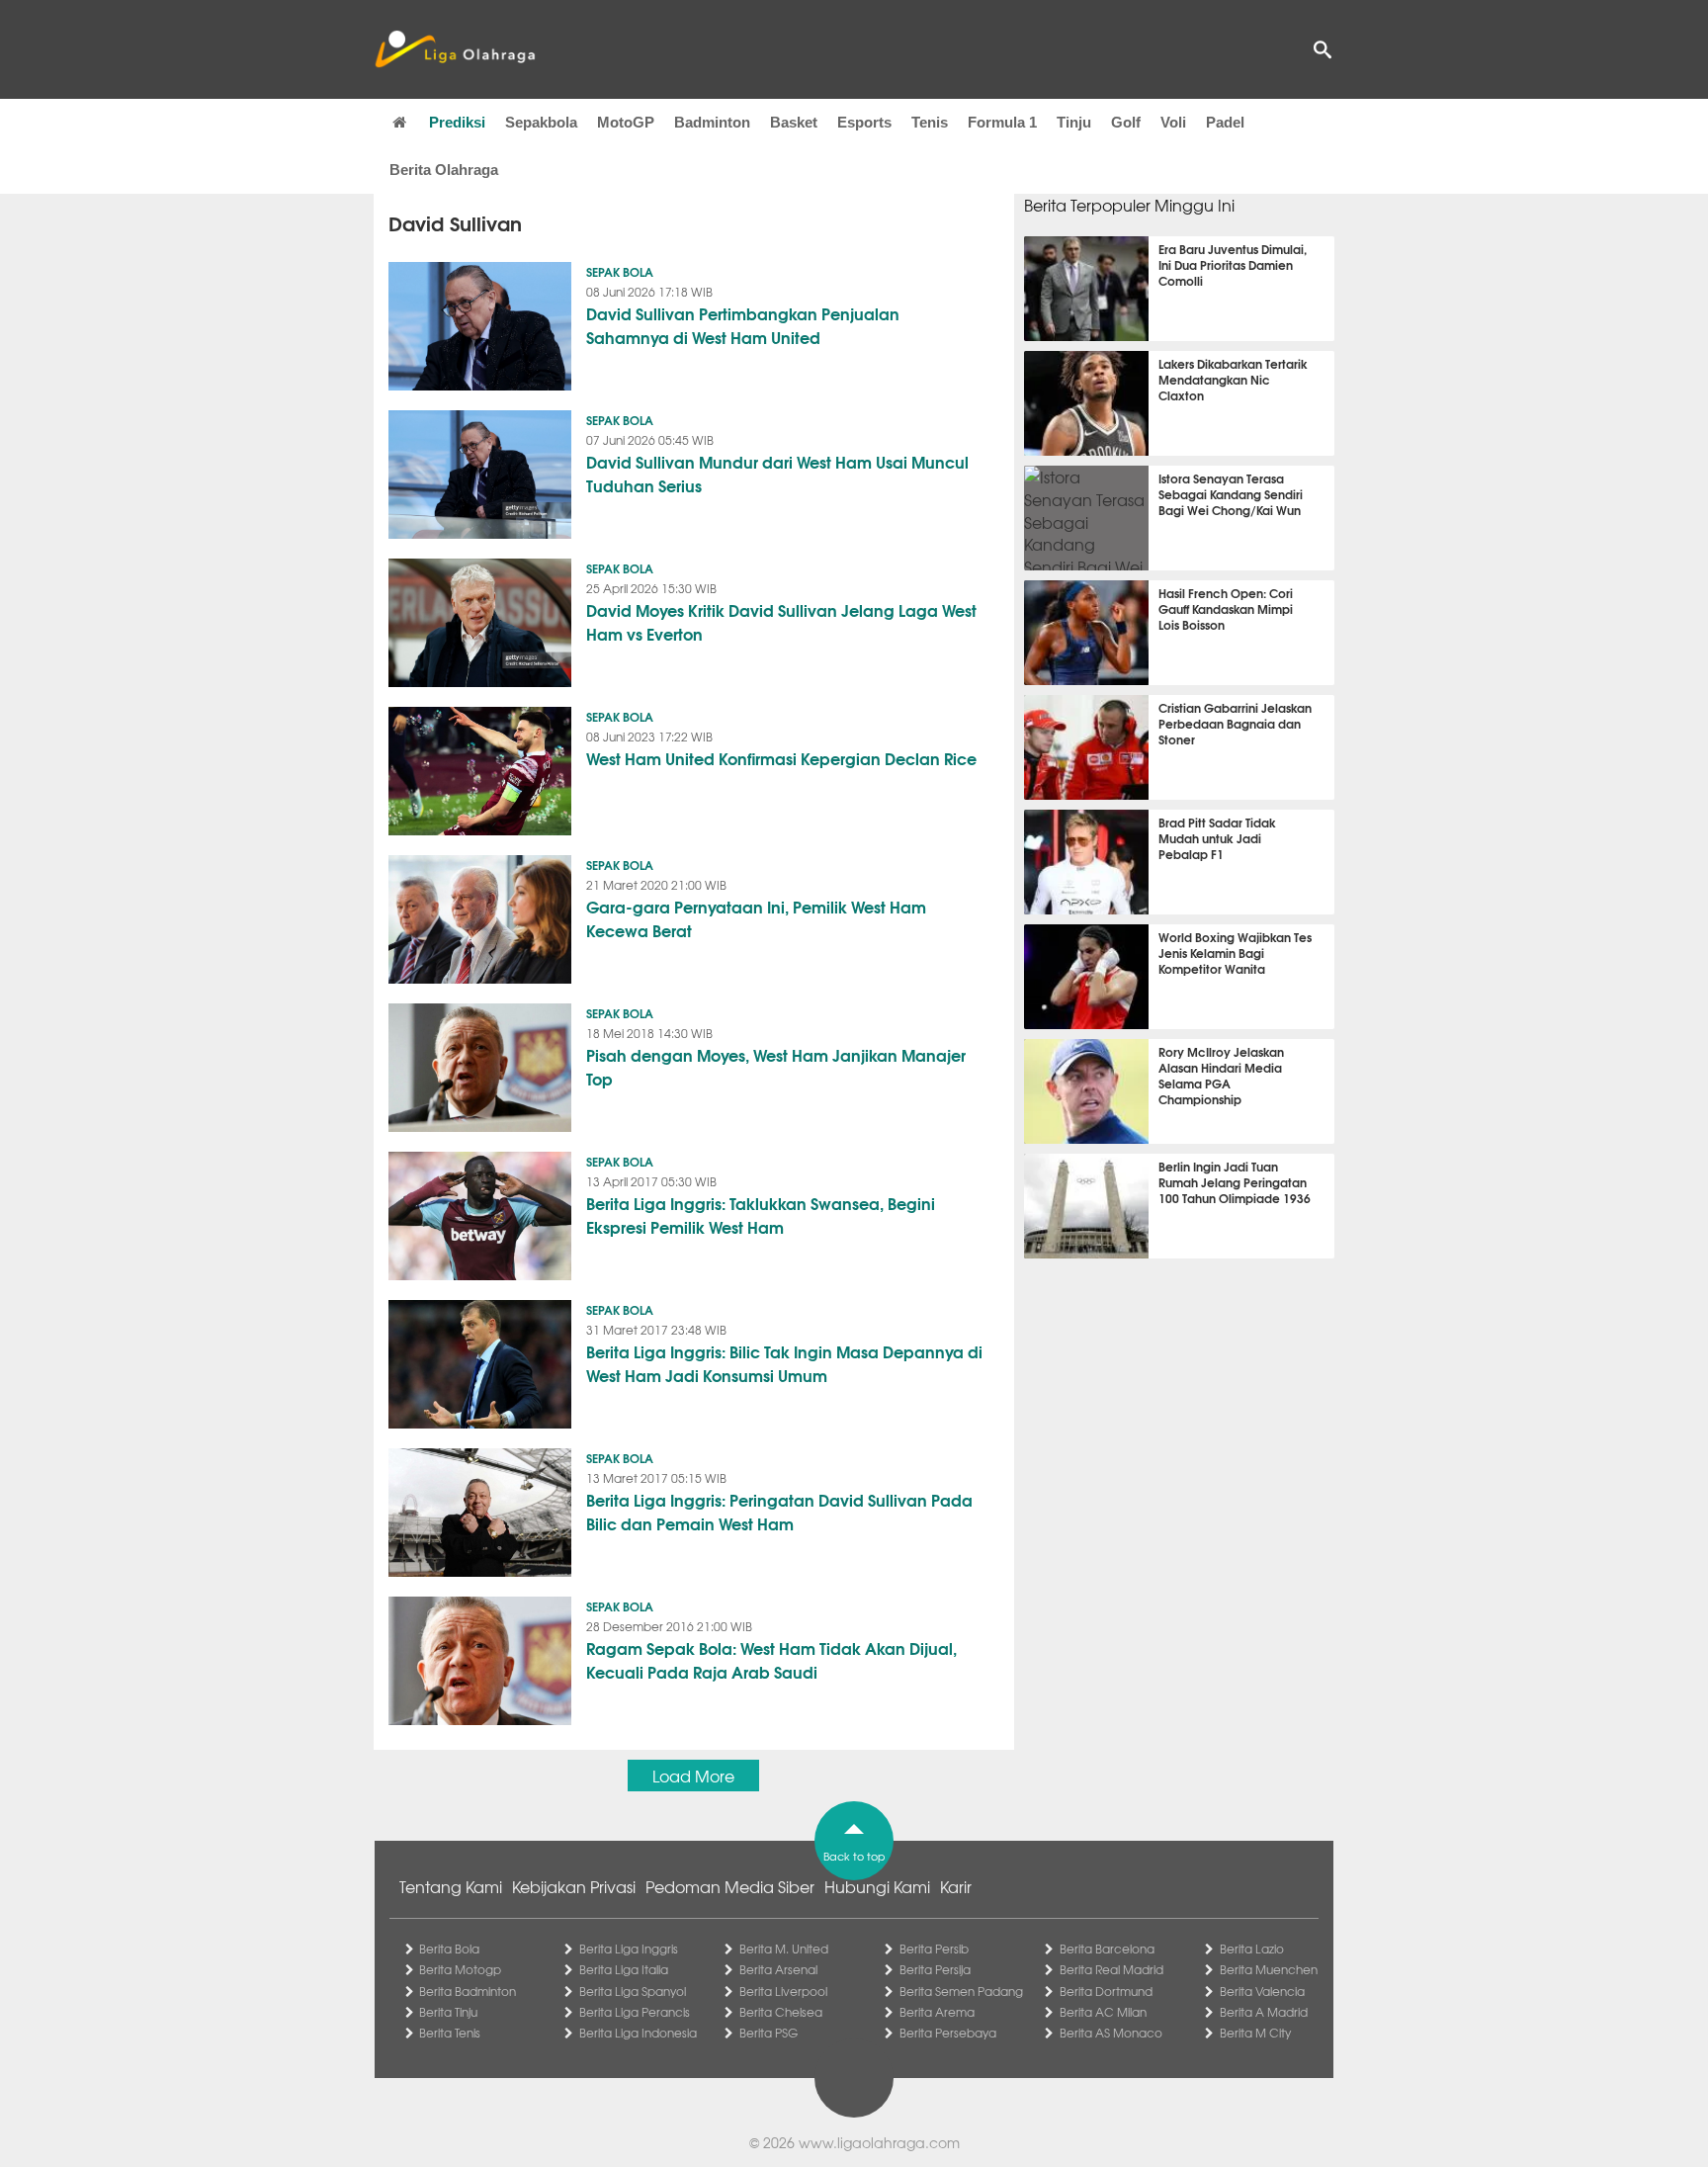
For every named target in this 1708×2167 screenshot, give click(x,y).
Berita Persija (935, 1969)
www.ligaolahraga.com (879, 2142)
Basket (794, 122)
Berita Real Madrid (1111, 1969)
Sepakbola (541, 122)
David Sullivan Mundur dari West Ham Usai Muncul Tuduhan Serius (777, 473)
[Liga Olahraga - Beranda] (455, 49)
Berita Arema (937, 2012)
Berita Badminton (468, 1991)
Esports (864, 122)
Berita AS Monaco (1111, 2033)
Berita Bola (449, 1949)
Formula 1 (1002, 122)
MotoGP (626, 122)
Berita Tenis (450, 2033)
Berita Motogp (460, 1969)
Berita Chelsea (781, 2012)
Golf (1126, 122)
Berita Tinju (448, 2012)
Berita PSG (769, 2033)
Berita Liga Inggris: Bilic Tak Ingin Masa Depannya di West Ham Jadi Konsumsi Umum (784, 1363)
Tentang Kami (451, 1886)
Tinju (1074, 122)
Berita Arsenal (778, 1969)
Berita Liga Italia (624, 1969)
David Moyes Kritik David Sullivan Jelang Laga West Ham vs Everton (781, 621)
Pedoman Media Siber (730, 1886)
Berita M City (1255, 2033)
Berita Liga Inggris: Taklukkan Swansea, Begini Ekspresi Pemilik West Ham (761, 1214)
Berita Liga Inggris (629, 1949)
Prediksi (457, 122)
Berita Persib (934, 1949)
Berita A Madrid (1264, 2012)
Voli (1173, 122)
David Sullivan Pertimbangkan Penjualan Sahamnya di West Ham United (743, 325)
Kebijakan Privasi (574, 1886)
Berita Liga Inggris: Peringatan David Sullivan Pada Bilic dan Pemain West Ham (779, 1511)
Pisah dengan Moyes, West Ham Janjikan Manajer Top (776, 1066)
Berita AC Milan (1103, 2012)
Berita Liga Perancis (635, 2012)
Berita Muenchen (1269, 1969)
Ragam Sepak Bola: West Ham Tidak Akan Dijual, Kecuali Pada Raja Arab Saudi (771, 1659)
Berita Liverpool (783, 1991)
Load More (693, 1776)
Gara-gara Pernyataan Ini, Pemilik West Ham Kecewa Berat (756, 918)
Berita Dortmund (1106, 1991)
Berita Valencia (1262, 1991)
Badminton (712, 122)
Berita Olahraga (444, 170)
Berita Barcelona (1107, 1949)
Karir (956, 1886)
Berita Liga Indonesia (638, 2033)
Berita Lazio (1252, 1949)
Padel (1225, 122)
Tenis (930, 122)
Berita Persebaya (948, 2033)
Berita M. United (784, 1949)
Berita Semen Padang (961, 1991)
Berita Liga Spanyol (633, 1991)
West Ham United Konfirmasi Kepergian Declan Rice (781, 758)
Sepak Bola (620, 271)
